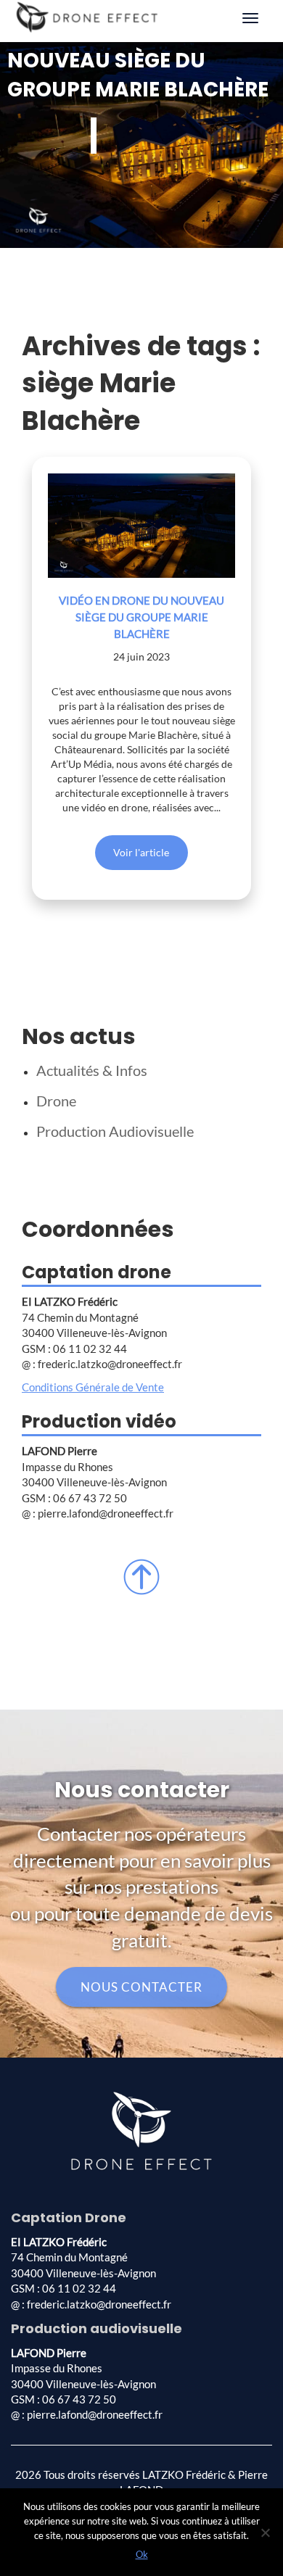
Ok (142, 2554)
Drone (56, 1101)
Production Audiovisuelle (115, 1131)
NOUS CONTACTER (141, 1987)
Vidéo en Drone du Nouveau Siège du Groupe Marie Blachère (141, 617)
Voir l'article (141, 852)
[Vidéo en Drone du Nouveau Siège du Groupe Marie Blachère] (141, 526)
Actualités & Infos (92, 1070)
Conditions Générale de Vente (93, 1387)
